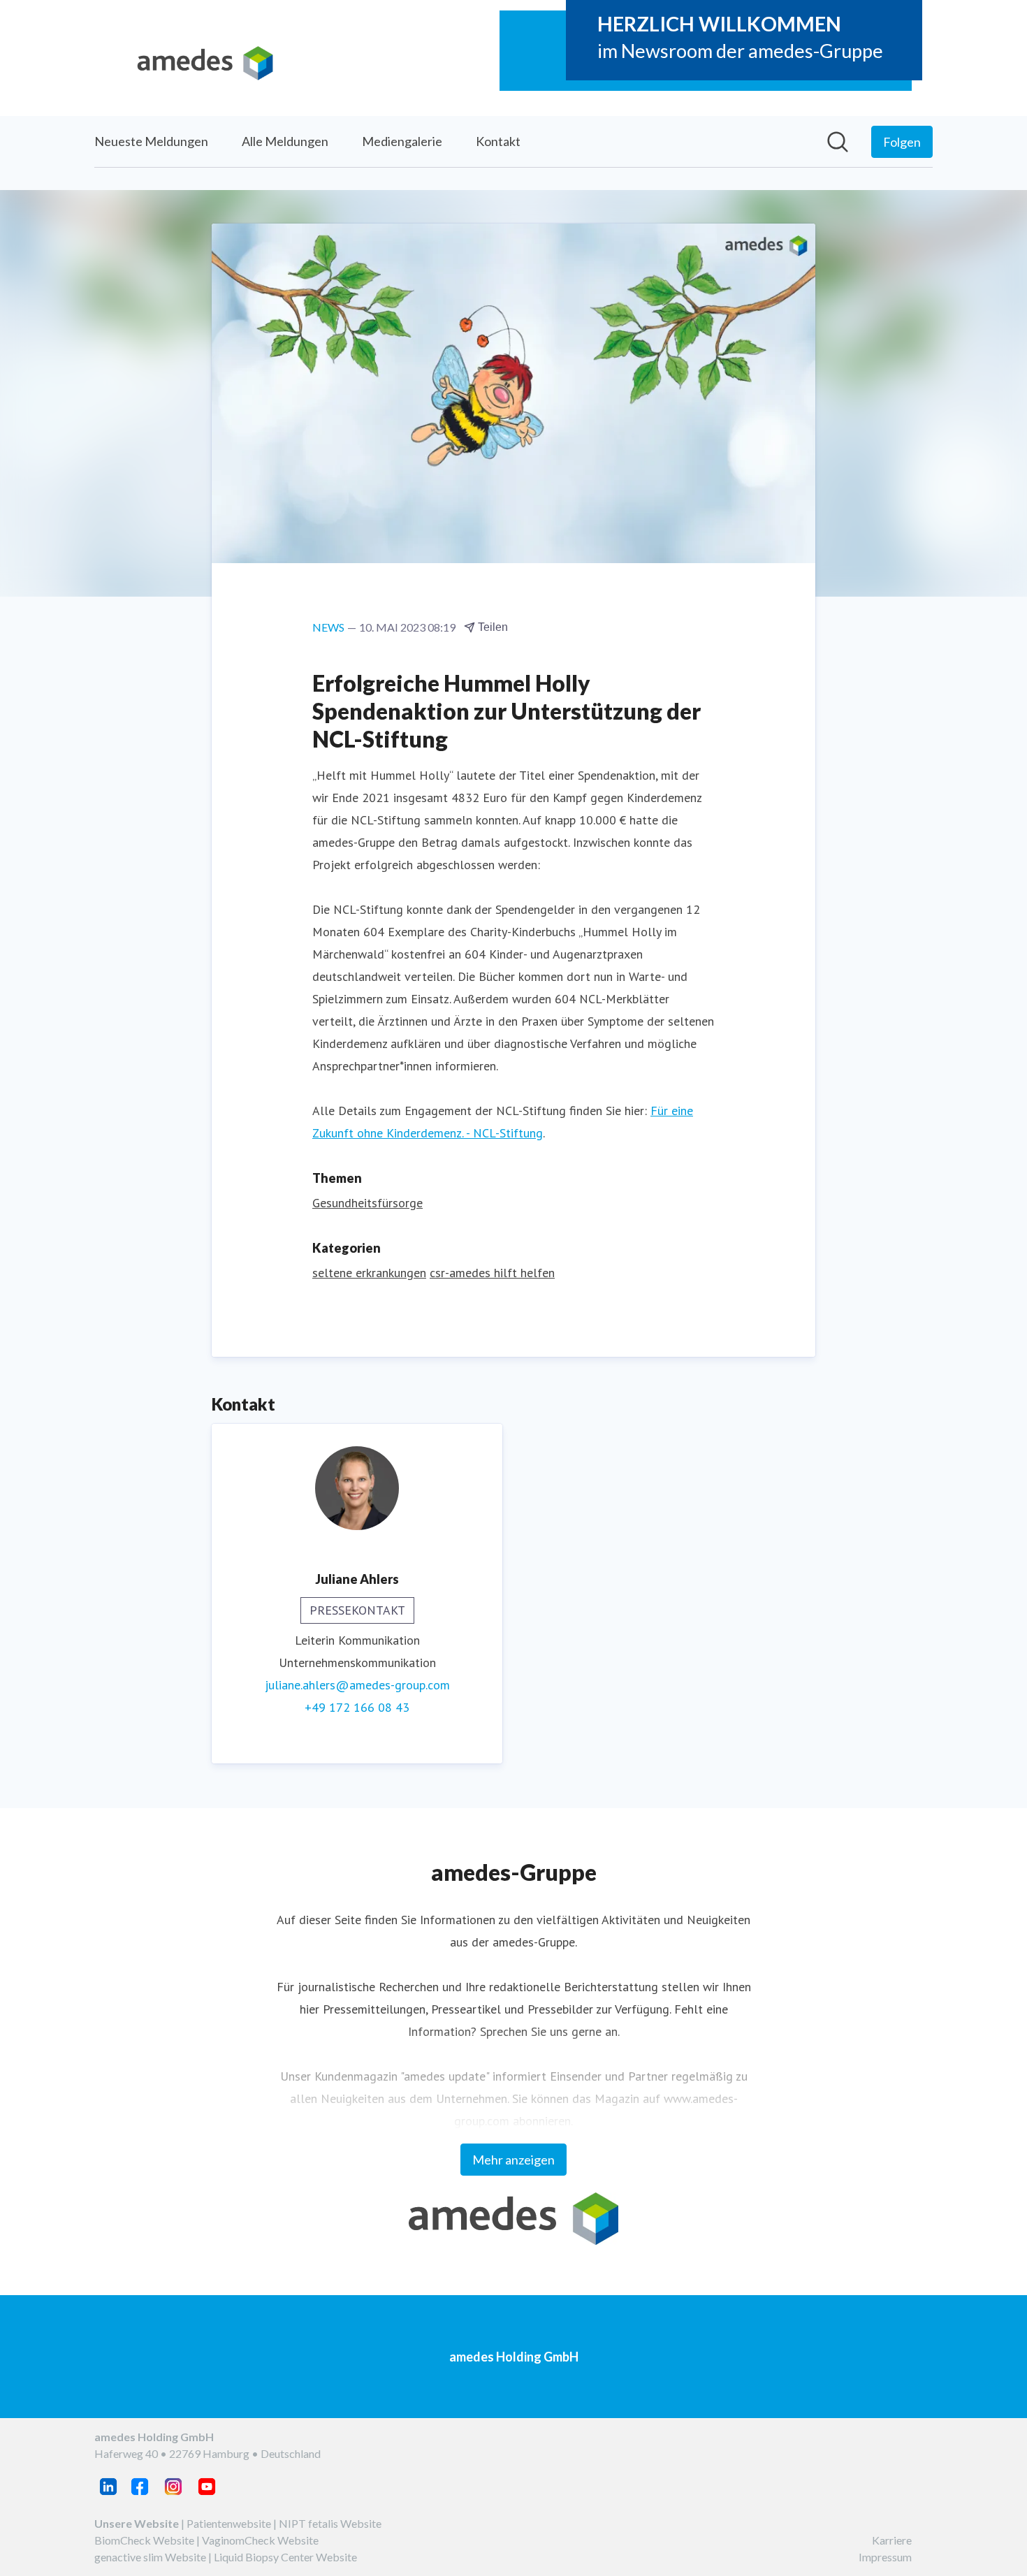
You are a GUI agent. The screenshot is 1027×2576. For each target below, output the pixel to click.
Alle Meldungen (285, 141)
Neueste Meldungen (151, 141)
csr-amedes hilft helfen (492, 1273)
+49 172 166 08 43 (357, 1707)
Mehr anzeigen (513, 2160)
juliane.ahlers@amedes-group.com (357, 1685)
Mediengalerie (402, 141)
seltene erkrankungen (369, 1273)
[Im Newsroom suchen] (838, 142)
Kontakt (498, 141)
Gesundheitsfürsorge (367, 1203)
